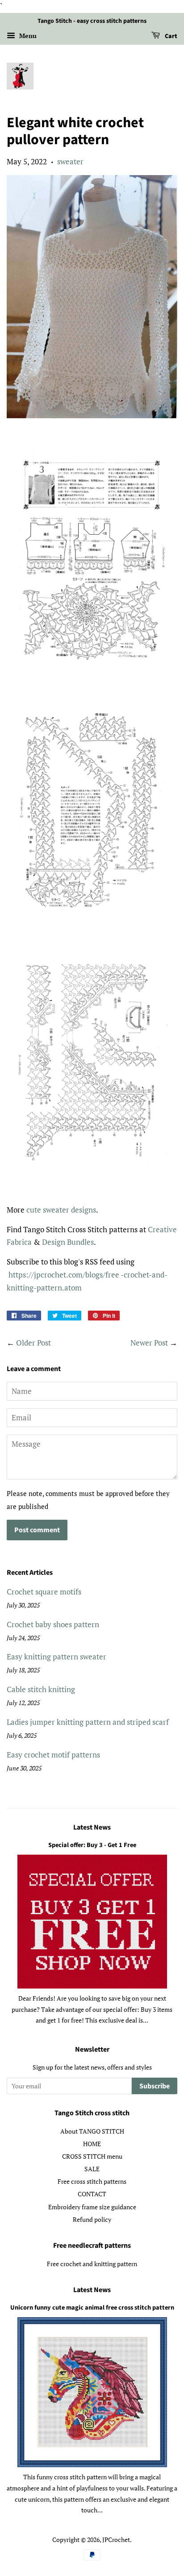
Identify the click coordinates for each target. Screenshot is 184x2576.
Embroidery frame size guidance (92, 2207)
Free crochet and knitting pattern (92, 2264)
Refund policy (92, 2219)
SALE (92, 2169)
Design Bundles (68, 1242)
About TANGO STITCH (92, 2131)
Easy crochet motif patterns (53, 1755)
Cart (170, 36)
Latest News (92, 1827)
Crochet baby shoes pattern (53, 1624)
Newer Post (149, 1343)
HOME (92, 2144)
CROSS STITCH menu (92, 2156)
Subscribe (155, 2086)
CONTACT (92, 2194)
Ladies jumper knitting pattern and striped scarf (88, 1722)
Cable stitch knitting (41, 1689)
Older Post (33, 1343)
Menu (27, 36)
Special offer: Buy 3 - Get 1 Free (92, 1845)
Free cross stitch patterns (92, 2181)
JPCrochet (116, 2540)
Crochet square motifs (44, 1592)
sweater (70, 161)
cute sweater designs (61, 1210)
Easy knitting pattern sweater (56, 1657)
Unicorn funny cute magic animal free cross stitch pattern (92, 2308)
